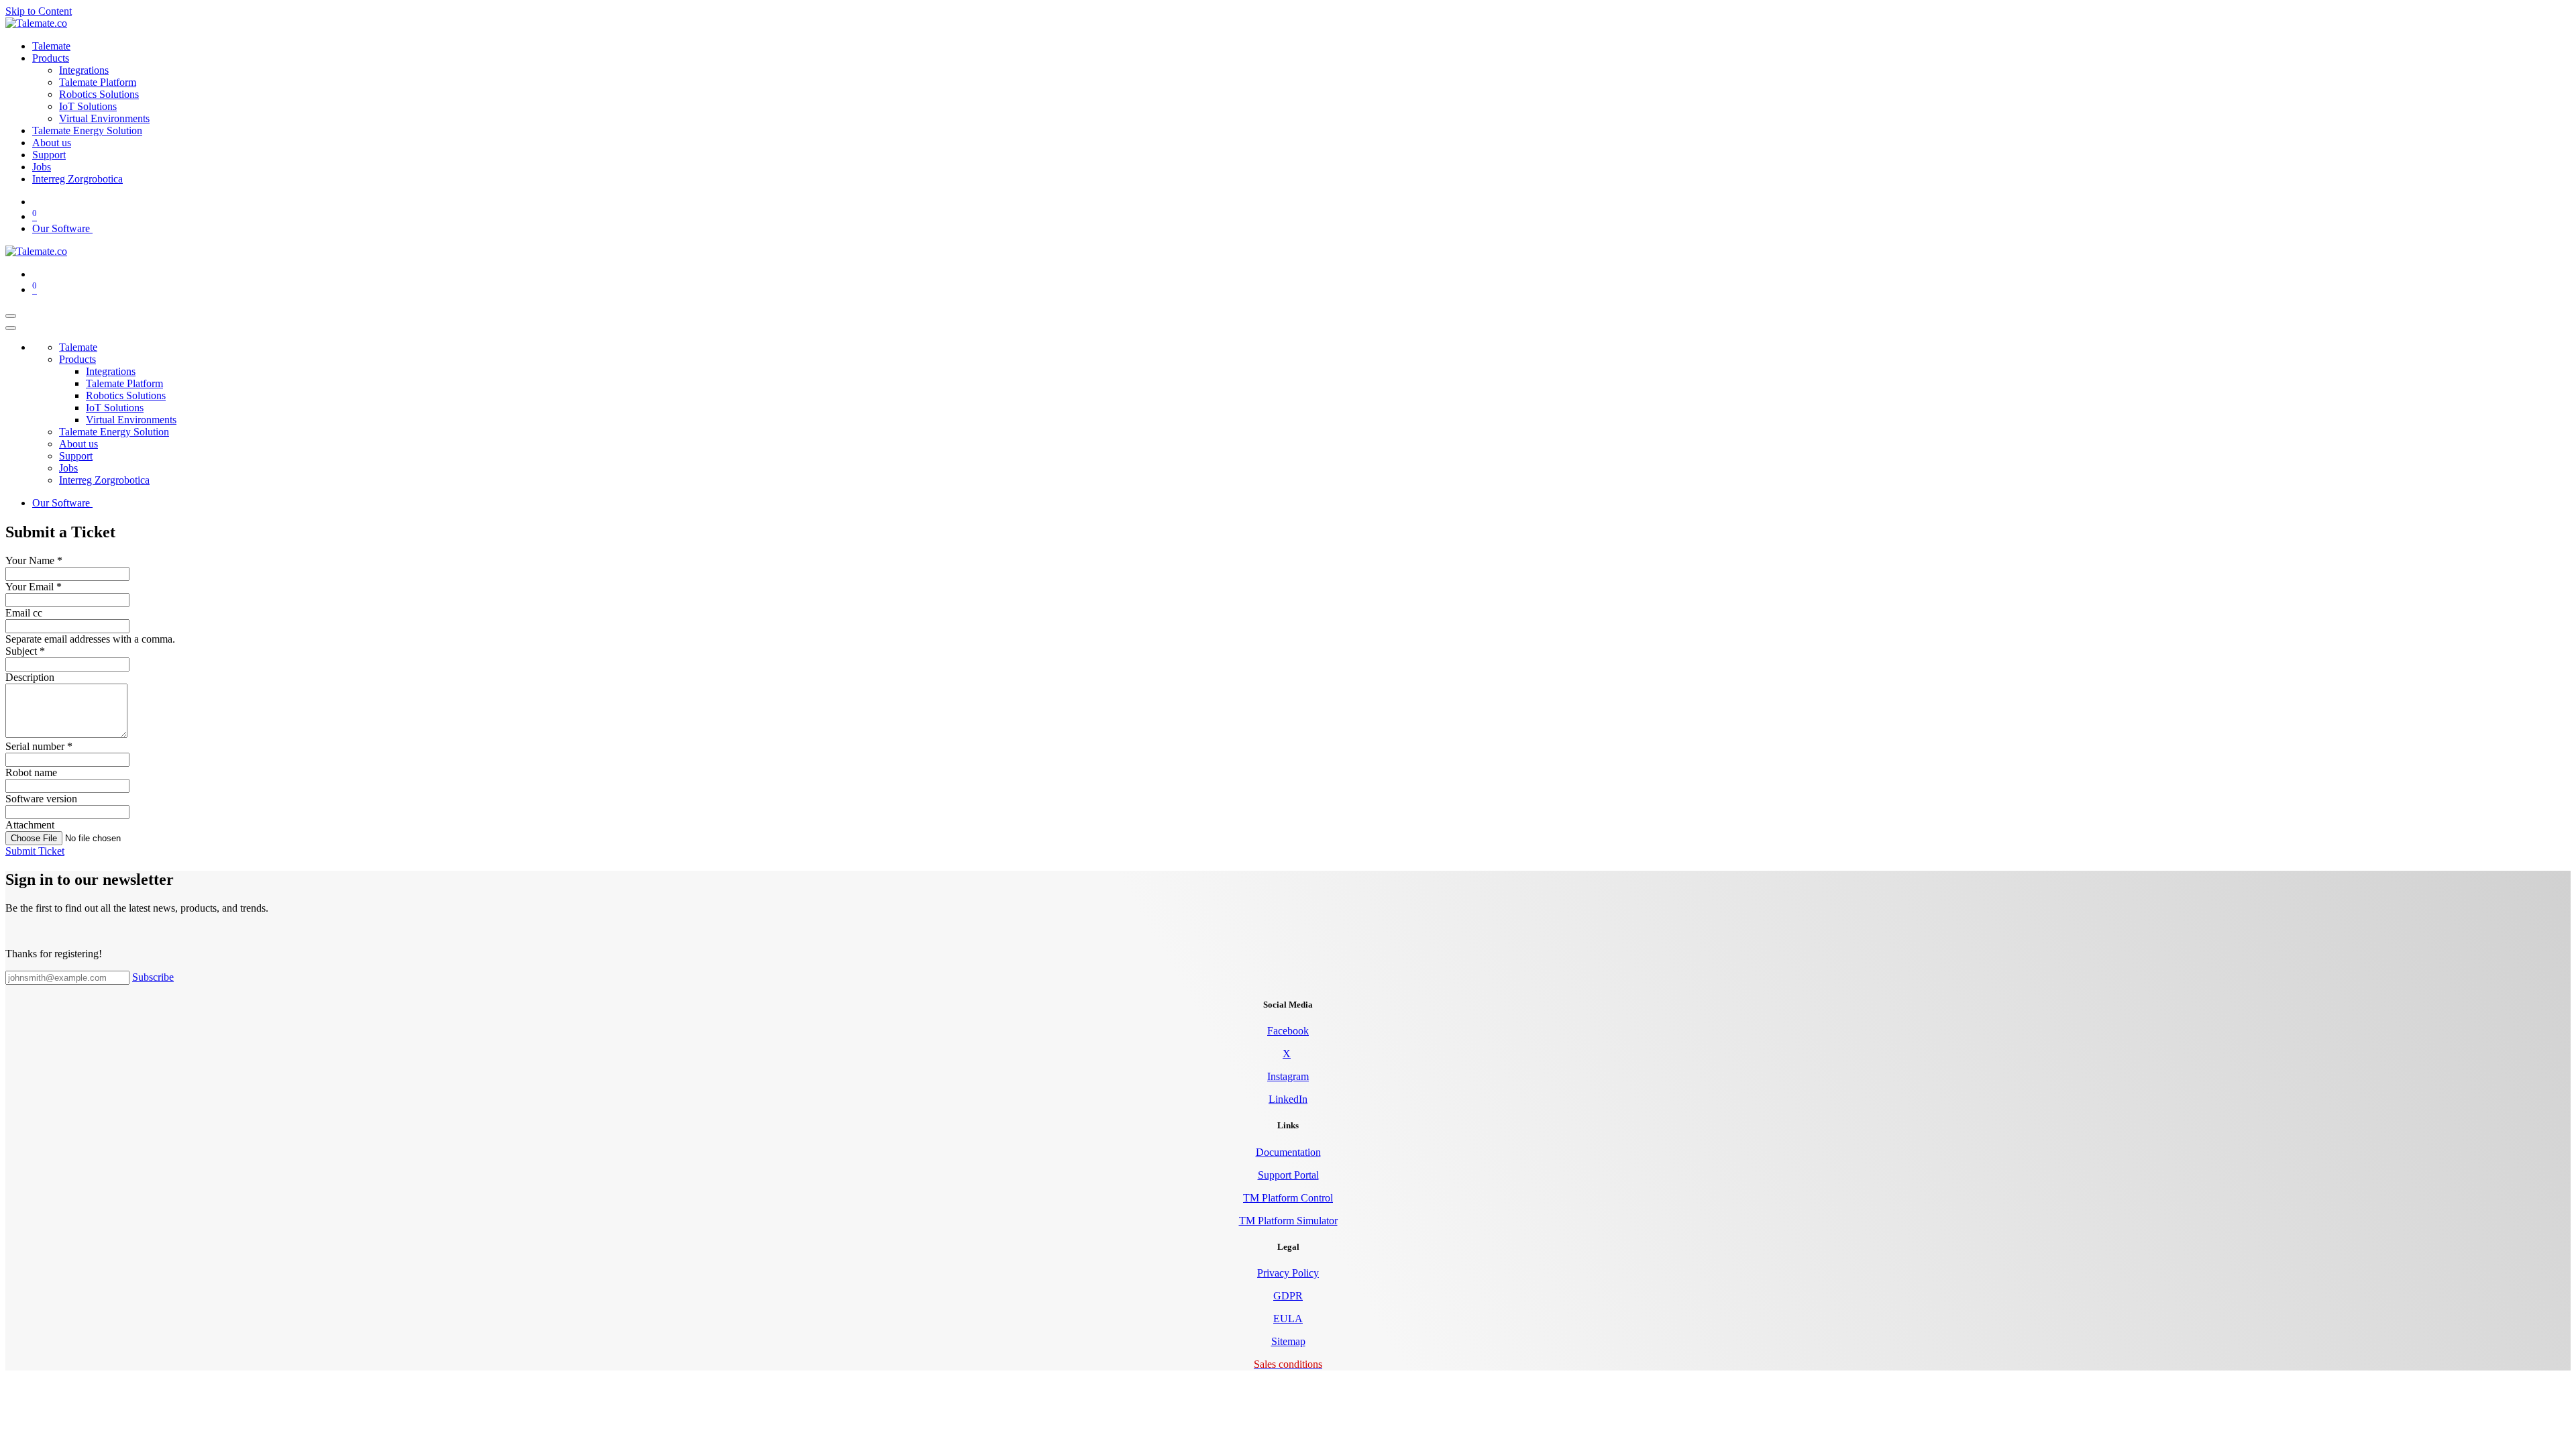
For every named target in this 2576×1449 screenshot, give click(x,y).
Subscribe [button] (153, 977)
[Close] (11, 328)
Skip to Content (39, 11)
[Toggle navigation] (11, 316)
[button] (35, 851)
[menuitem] (51, 46)
